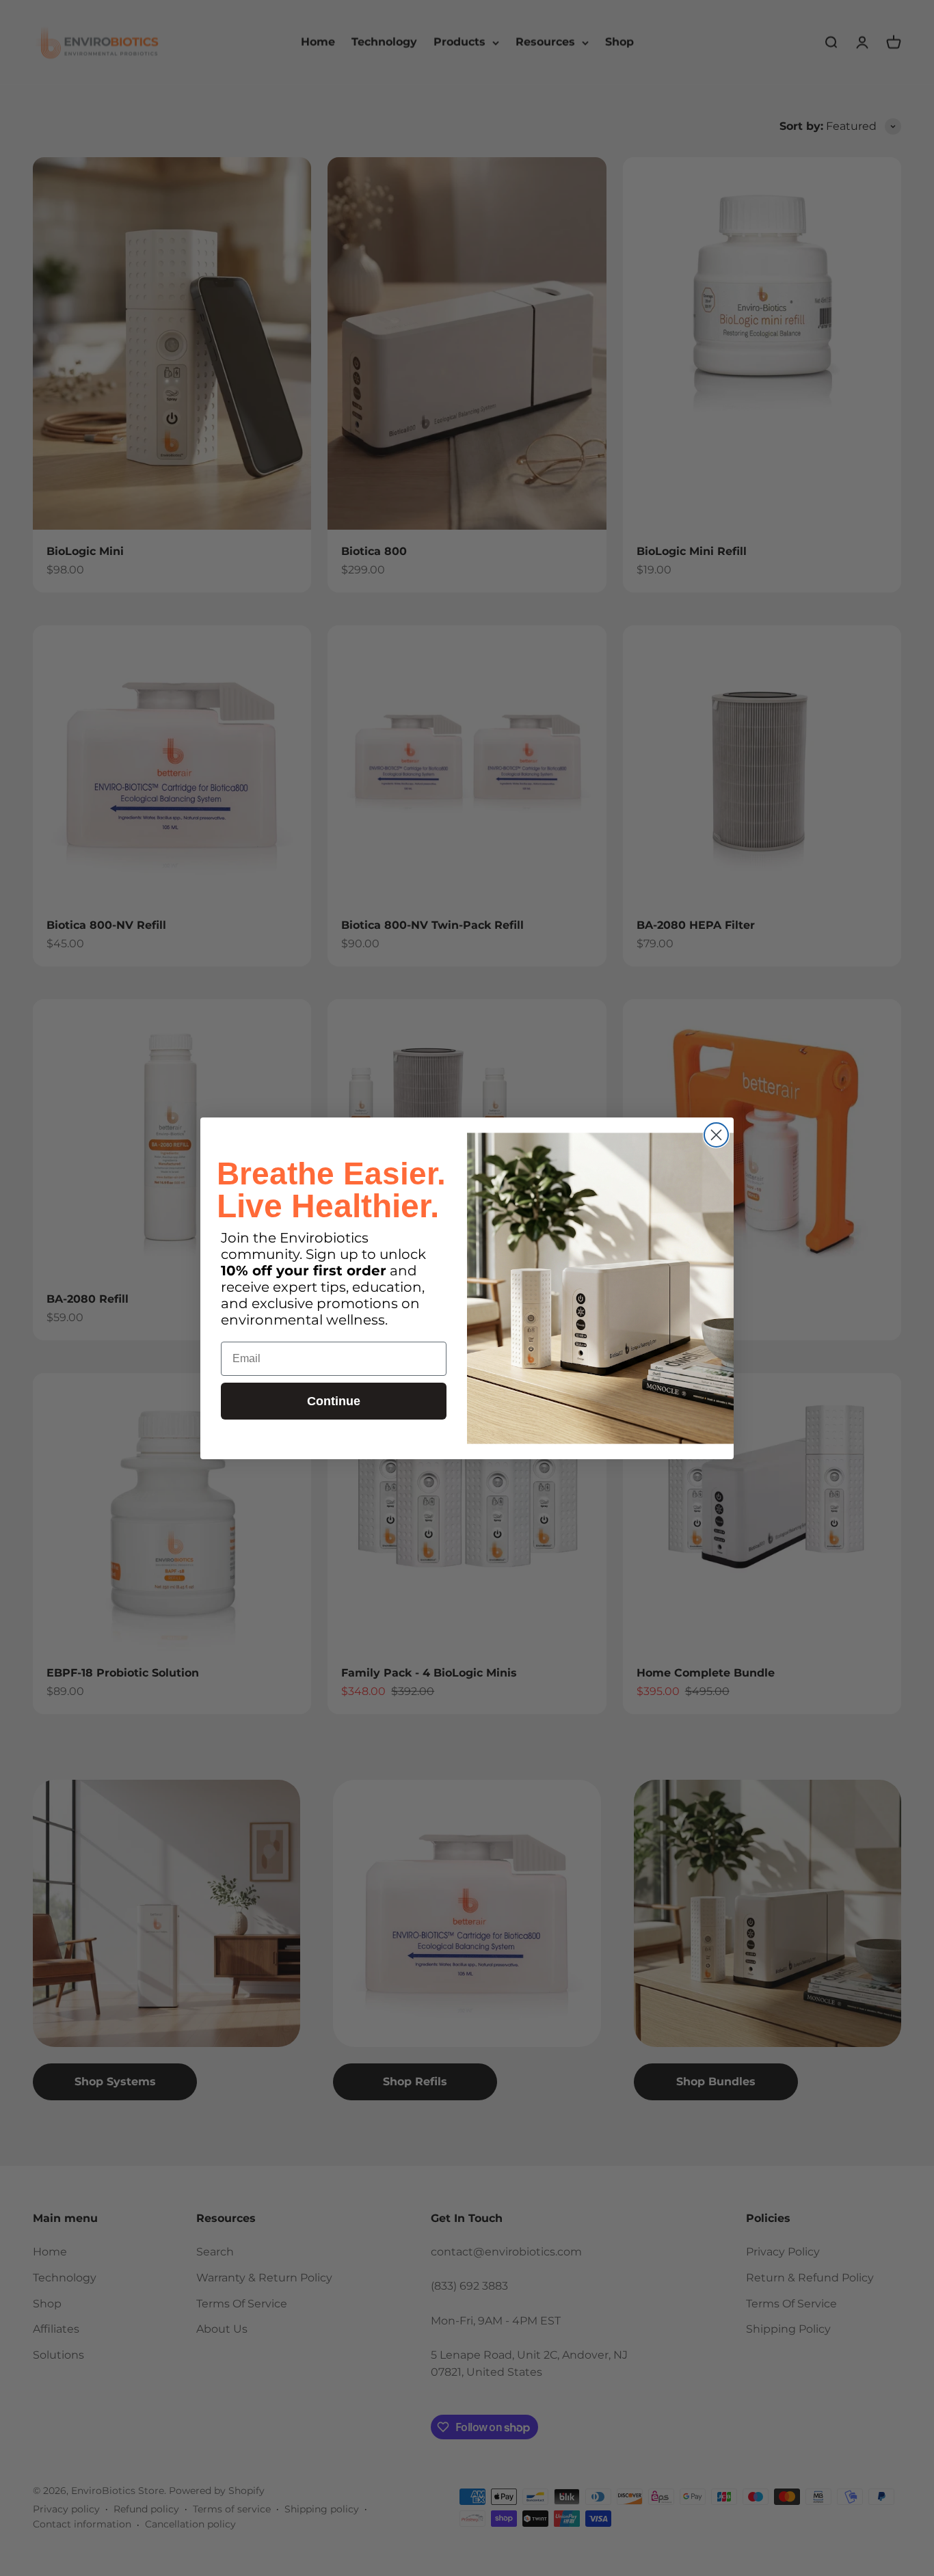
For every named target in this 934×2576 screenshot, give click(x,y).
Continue (334, 1401)
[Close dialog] (716, 1135)
